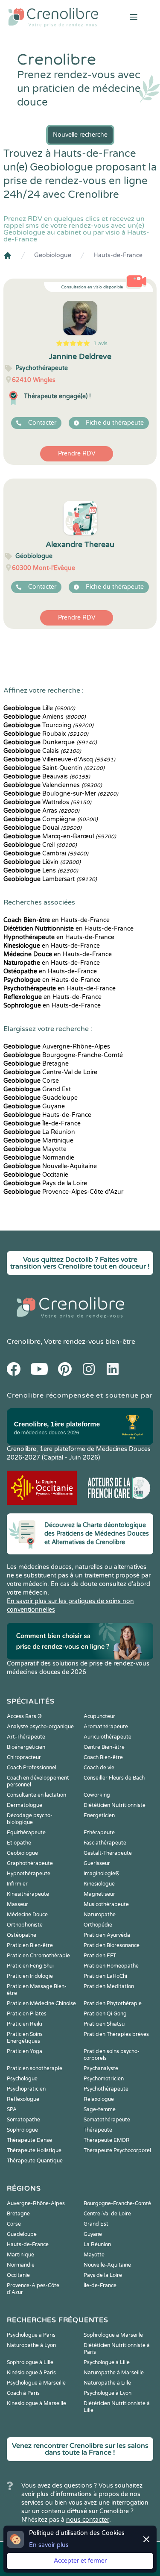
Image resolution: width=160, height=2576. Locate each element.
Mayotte (35, 1149)
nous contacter (88, 2520)
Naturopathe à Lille (107, 2383)
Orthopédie (98, 1925)
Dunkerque (50, 742)
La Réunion (39, 1132)
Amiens (45, 717)
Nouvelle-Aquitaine (50, 1166)
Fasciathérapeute (105, 1843)
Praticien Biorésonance (112, 1945)
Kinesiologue (99, 1884)
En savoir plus (49, 2545)
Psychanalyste (101, 2068)
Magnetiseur (99, 1894)
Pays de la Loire (45, 1183)
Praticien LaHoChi (105, 1976)
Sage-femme (100, 2109)
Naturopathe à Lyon (31, 2345)
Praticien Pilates (27, 2014)
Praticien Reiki (25, 2024)
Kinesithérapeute (28, 1894)
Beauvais (47, 777)
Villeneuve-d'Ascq (59, 759)
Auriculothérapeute (108, 1737)
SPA (12, 2109)
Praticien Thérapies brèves (116, 2034)
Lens (41, 871)
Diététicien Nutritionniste (115, 1805)
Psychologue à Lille (107, 2362)
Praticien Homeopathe (111, 1966)
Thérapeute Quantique (35, 2161)
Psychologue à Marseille (36, 2383)
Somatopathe (23, 2120)
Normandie (39, 1158)
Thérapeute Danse (29, 2140)
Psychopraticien (26, 2089)
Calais (42, 751)
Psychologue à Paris (31, 2335)
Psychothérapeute (106, 2089)
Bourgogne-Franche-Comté (63, 1055)
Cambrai (46, 853)
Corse (31, 1081)
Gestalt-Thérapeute (108, 1853)
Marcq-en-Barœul (60, 836)
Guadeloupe (41, 1098)
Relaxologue (99, 2099)
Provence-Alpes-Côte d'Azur (63, 1192)
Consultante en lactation (36, 1795)
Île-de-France (42, 1124)
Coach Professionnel (32, 1768)
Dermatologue (25, 1805)
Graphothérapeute (30, 1863)
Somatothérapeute (107, 2120)
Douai (42, 828)
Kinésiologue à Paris (31, 2373)
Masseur (17, 1904)
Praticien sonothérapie (35, 2068)
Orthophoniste (25, 1925)
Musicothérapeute (106, 1904)
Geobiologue (53, 255)
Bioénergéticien (26, 1747)
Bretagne (36, 1064)
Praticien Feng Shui (30, 1966)
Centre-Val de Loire (50, 1072)
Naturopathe (100, 1915)
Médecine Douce (27, 1915)
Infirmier (17, 1884)
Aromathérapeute (106, 1727)
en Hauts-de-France (57, 920)
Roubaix (46, 734)
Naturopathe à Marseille (114, 2373)
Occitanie (36, 1175)
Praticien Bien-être (30, 1945)
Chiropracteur (24, 1757)
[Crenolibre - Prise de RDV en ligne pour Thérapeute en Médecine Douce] (53, 17)
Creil (40, 845)
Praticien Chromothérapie (38, 1956)
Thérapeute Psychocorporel (117, 2150)
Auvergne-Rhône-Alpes (57, 1047)
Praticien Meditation (109, 1986)
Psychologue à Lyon (108, 2393)
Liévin (42, 862)
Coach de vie (99, 1768)
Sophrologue (22, 2130)
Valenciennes (53, 785)
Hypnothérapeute (29, 1874)
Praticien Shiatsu (104, 2024)
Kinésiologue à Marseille (36, 2403)
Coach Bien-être (103, 1757)
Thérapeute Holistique (34, 2150)
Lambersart (50, 879)
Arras (41, 811)
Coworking (97, 1795)
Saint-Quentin (54, 768)
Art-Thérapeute (26, 1737)
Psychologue (22, 2079)
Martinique (38, 1141)
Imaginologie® (102, 1874)
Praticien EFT (100, 1956)
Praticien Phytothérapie (113, 2003)
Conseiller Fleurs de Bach (114, 1778)
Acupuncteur (99, 1716)
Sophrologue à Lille (30, 2362)
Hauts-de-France (118, 255)
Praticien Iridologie (30, 1976)
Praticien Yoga (25, 2051)
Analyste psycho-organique (40, 1727)
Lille (39, 708)
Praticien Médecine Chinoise (41, 2003)
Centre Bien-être (104, 1747)
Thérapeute (98, 2130)
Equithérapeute (26, 1833)
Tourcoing (48, 725)
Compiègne (51, 819)
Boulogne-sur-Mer (61, 794)
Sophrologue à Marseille (113, 2335)
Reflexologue (23, 2099)
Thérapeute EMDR (107, 2140)
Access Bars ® (24, 1716)
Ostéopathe (22, 1935)
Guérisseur (97, 1863)
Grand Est (37, 1089)
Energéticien (99, 1815)
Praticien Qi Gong (105, 2014)
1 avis (100, 344)
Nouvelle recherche (80, 135)
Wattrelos (47, 802)
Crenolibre (24, 1342)
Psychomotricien (104, 2079)
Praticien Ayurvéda (107, 1935)
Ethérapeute (99, 1833)
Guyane (34, 1106)
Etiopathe (19, 1843)
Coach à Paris (23, 2393)
